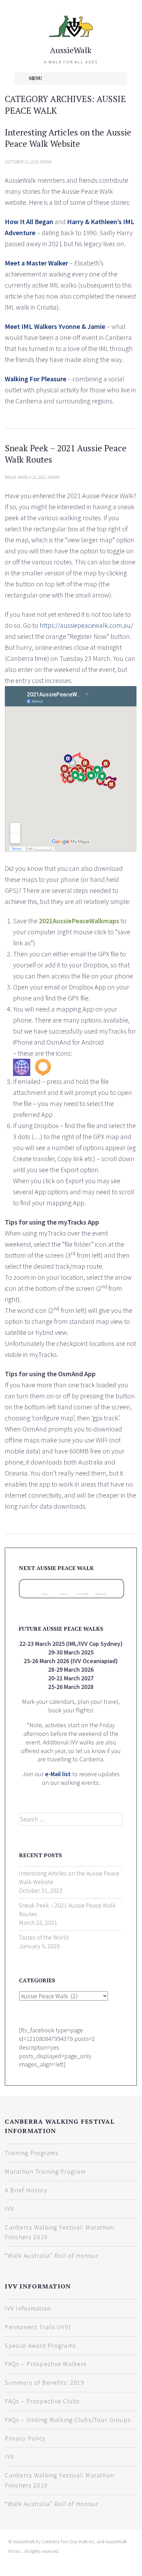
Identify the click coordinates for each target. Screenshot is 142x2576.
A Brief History (26, 2190)
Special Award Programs (40, 2346)
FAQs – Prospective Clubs (42, 2401)
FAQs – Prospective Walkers (46, 2364)
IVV (9, 2209)
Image (11, 477)
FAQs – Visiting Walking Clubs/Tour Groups (68, 2420)
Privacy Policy (25, 2438)
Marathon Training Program (45, 2171)
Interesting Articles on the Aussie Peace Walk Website (68, 138)
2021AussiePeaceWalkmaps (79, 921)
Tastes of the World (44, 1937)
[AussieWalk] (71, 25)
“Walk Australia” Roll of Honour (52, 2256)
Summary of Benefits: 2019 (45, 2382)
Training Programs (31, 2153)
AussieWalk (71, 50)
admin (46, 162)
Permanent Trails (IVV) (38, 2327)
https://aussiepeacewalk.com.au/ (86, 625)
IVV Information (28, 2308)
